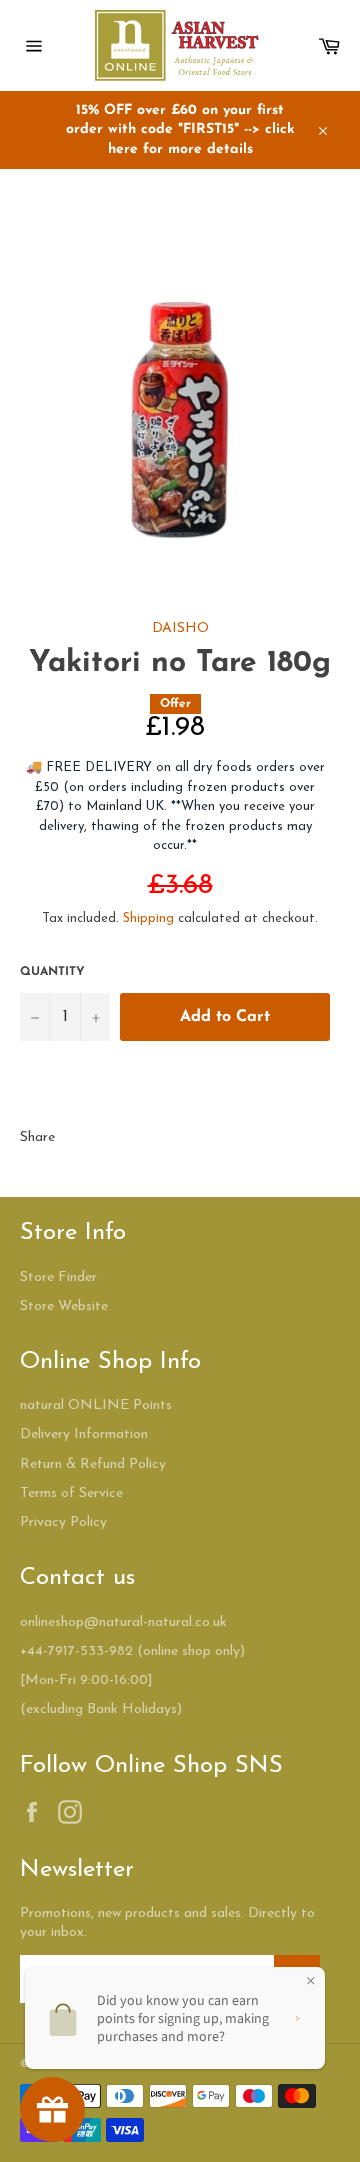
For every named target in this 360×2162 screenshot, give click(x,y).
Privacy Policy (63, 1522)
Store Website (64, 1306)
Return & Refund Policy (93, 1464)
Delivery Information (84, 1434)
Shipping (148, 918)
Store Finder (58, 1277)
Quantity (52, 972)
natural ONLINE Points (96, 1405)
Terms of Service (71, 1493)
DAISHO (180, 628)
